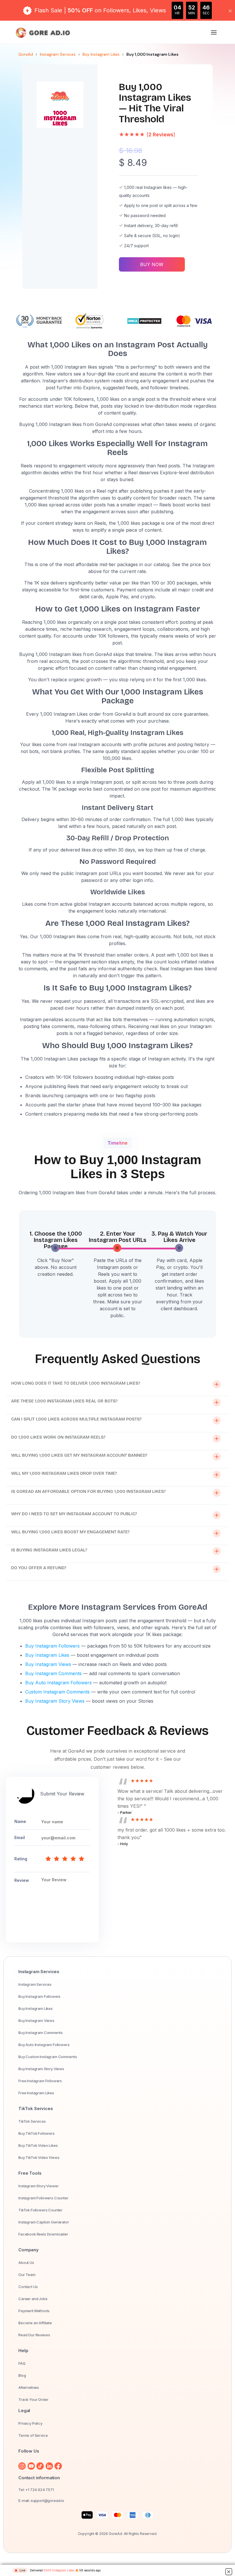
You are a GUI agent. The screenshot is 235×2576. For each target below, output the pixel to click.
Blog (22, 2375)
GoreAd (26, 54)
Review (22, 1880)
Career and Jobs (33, 2299)
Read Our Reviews (34, 2335)
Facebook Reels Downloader (43, 2234)
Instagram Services (58, 54)
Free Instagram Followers (40, 2081)
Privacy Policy (30, 2423)
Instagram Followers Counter (43, 2198)
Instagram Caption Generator (44, 2222)
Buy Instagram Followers (52, 1646)
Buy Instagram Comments (53, 1673)
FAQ (22, 2363)
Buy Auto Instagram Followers (58, 1683)
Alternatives (29, 2387)
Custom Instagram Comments (57, 1692)
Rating (21, 1859)
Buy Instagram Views (48, 1664)
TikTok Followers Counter (40, 2210)
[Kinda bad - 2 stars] (57, 1859)
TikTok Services (32, 2121)
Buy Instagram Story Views (55, 1701)
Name (20, 1822)
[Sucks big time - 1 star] (48, 1859)
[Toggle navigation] (214, 33)
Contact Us (28, 2287)
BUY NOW (152, 264)
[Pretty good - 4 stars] (73, 1859)
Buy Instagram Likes (101, 54)
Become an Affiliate (35, 2323)
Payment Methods (34, 2311)
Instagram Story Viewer (38, 2186)
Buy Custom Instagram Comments (48, 2057)
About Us (26, 2263)
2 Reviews (161, 135)
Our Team (27, 2275)
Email (20, 1838)
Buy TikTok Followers (37, 2133)
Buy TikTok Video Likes (38, 2145)
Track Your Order (33, 2399)
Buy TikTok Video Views (39, 2157)
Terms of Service (33, 2435)
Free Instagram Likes (36, 2093)
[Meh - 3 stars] (65, 1859)
